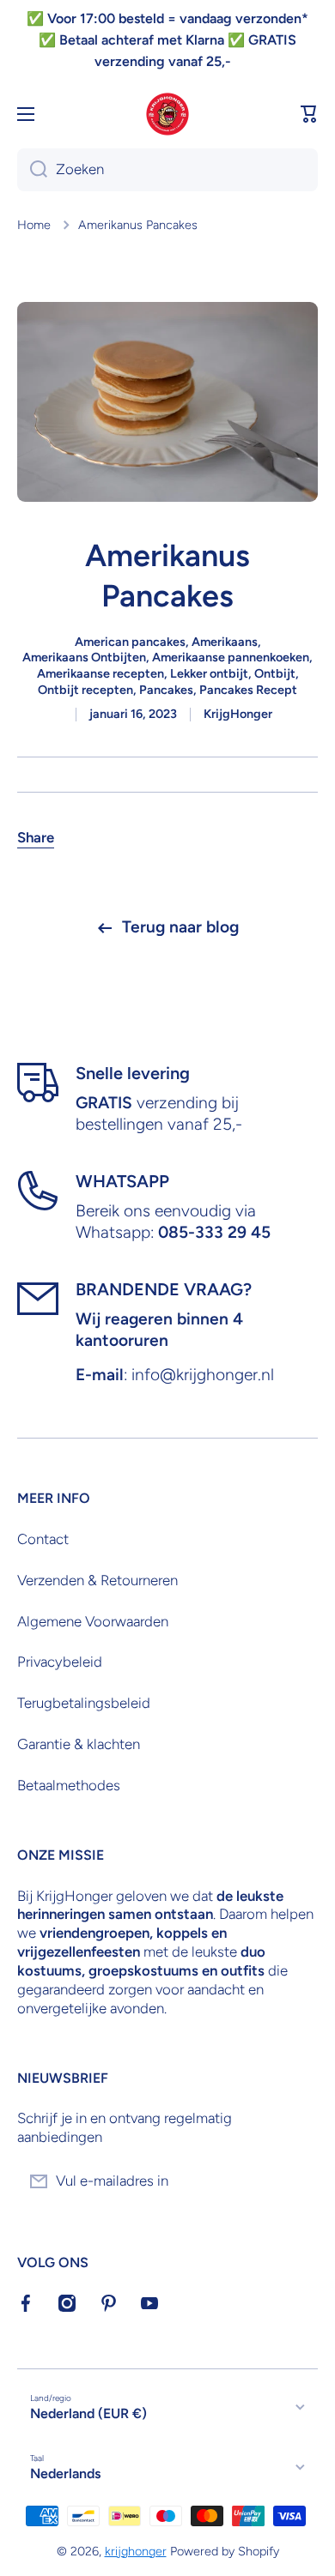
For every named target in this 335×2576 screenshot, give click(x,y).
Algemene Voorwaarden (93, 1621)
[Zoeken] (32, 170)
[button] (309, 114)
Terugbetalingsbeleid (84, 1703)
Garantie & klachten (79, 1744)
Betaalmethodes (69, 1785)
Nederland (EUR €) (88, 2413)
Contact (43, 1539)
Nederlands (65, 2473)
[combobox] (167, 170)
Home (34, 225)
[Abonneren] (296, 2181)
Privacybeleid (60, 1662)
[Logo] (167, 114)
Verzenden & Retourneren (97, 1580)
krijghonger (136, 2551)
